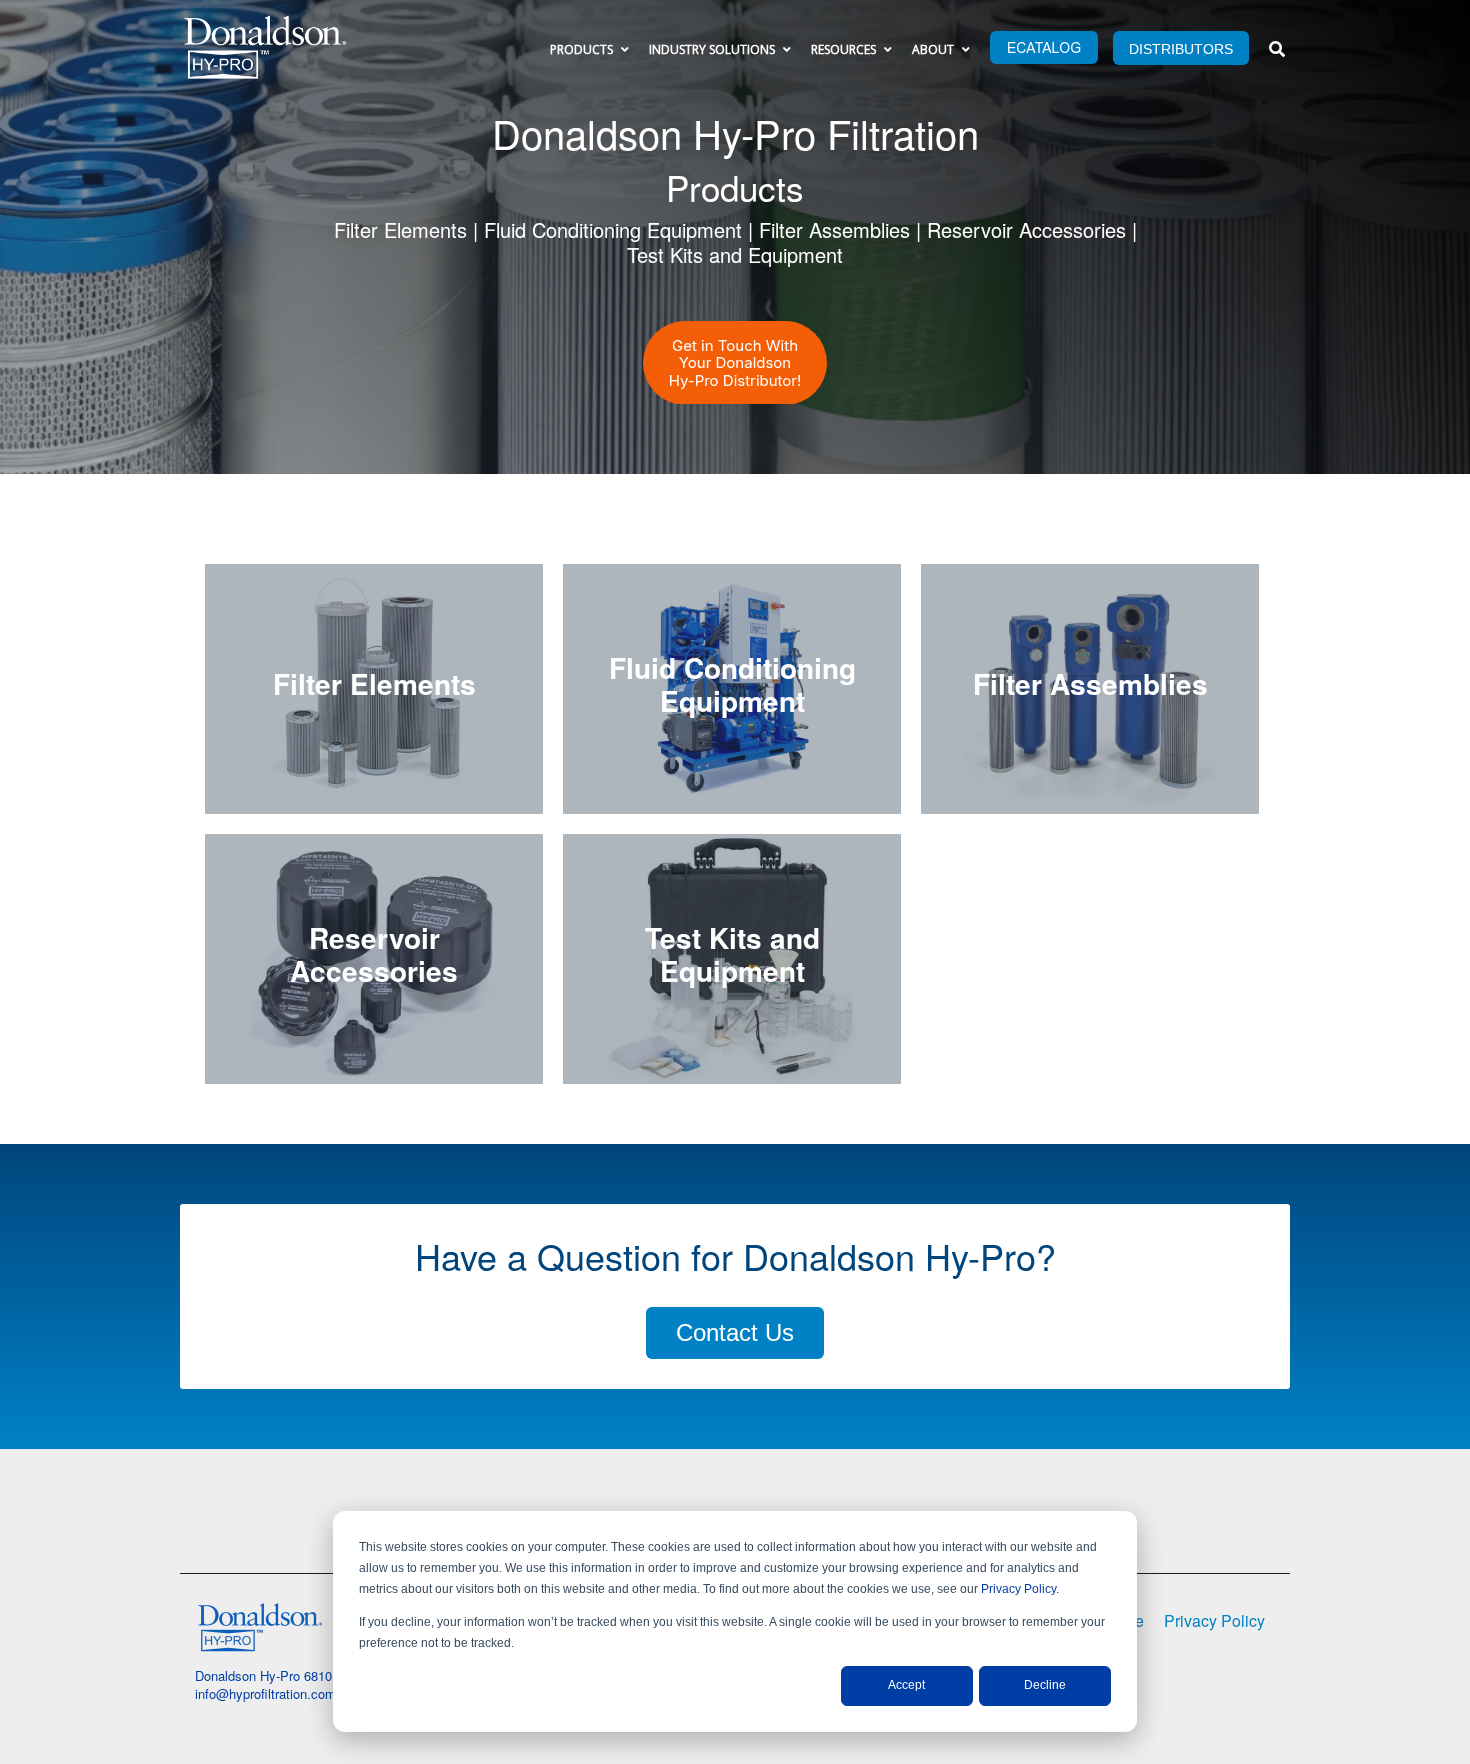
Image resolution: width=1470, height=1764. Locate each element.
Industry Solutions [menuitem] (712, 49)
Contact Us (735, 1332)
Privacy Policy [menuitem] (1214, 1620)
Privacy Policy (1018, 1589)
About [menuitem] (933, 49)
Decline (1045, 1685)
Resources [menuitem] (843, 49)
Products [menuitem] (581, 49)
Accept (906, 1685)
